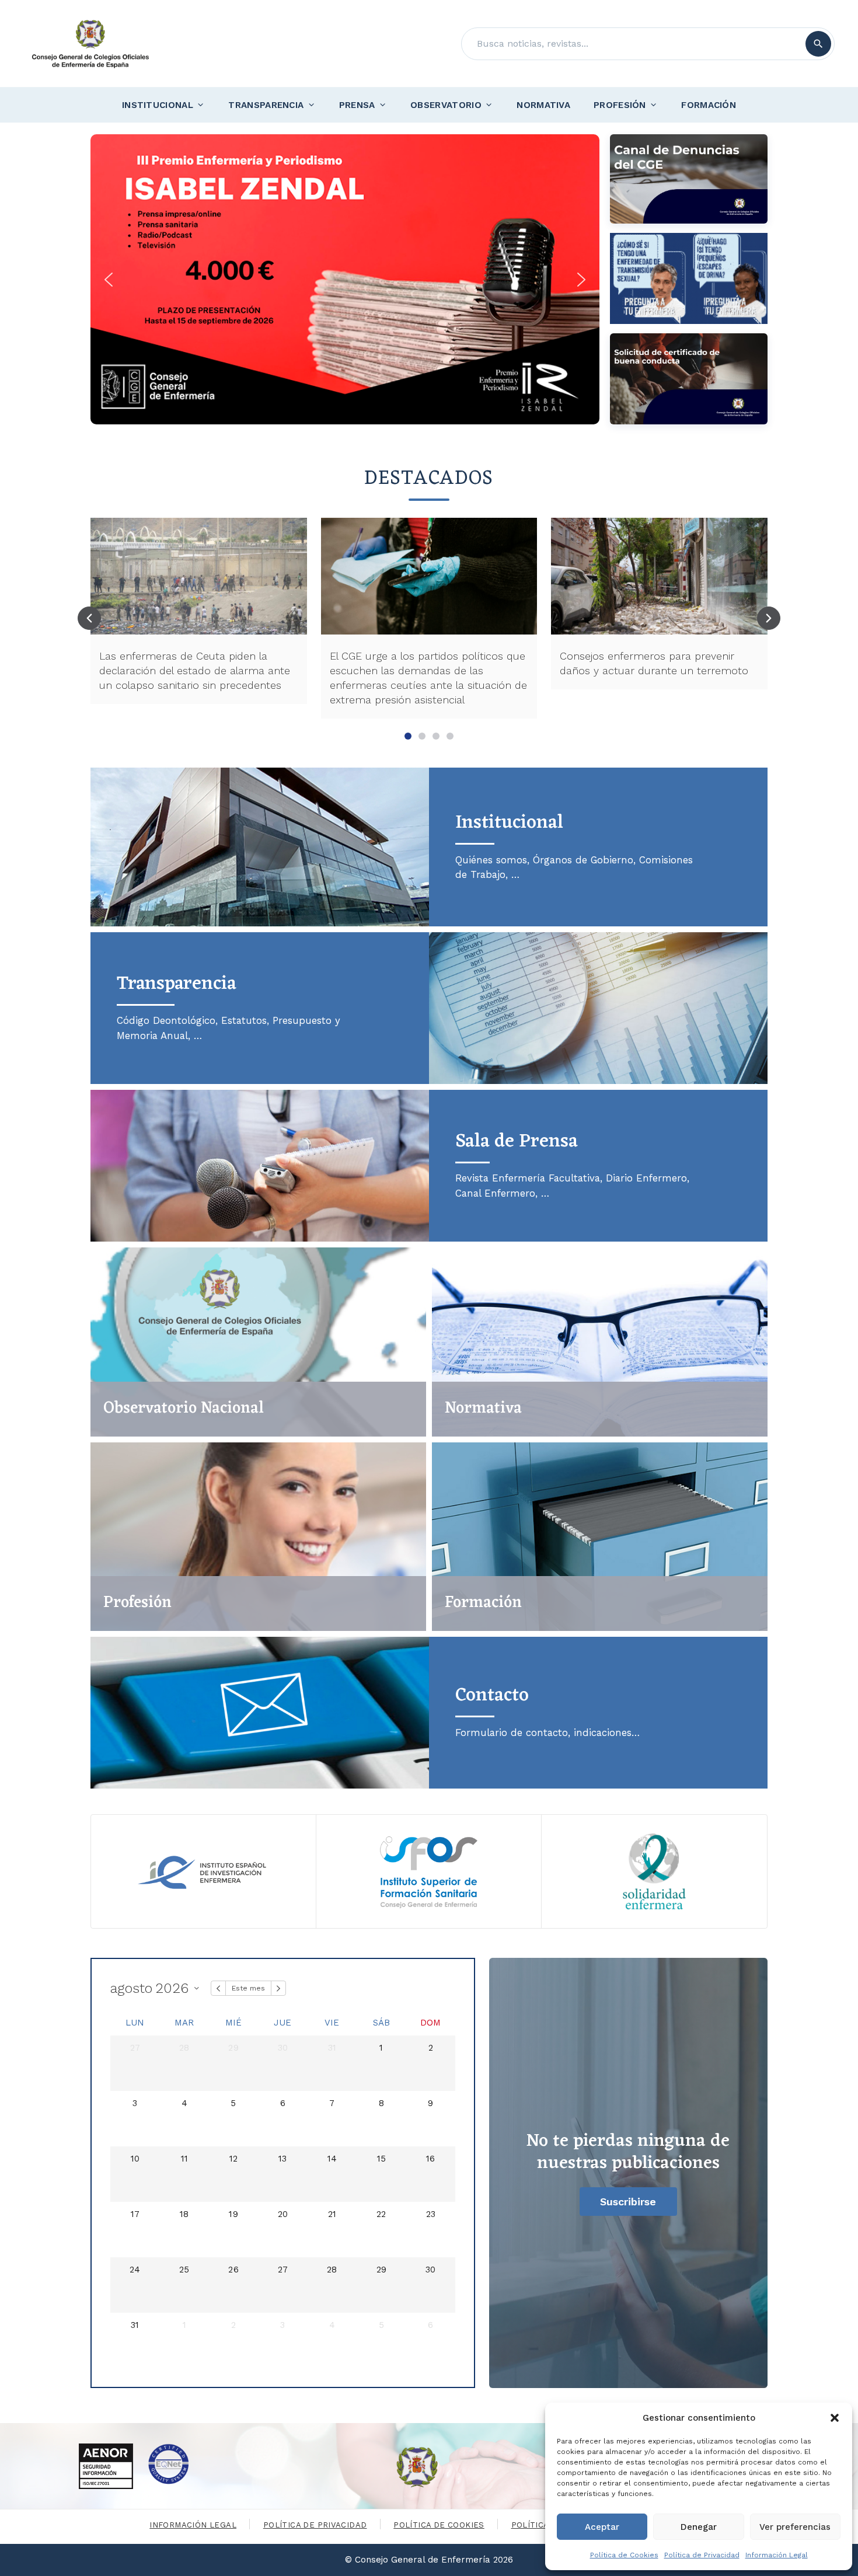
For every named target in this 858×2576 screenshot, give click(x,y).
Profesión (620, 105)
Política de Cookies (624, 2555)
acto (492, 1695)
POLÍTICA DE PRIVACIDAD (315, 2525)
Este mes (248, 1988)
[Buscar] (818, 44)
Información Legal (777, 2555)
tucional (509, 823)
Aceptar (602, 2527)
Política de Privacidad (702, 2555)
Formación (709, 105)
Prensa (357, 105)
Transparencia (266, 105)
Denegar (699, 2527)
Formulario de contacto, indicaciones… (547, 1733)
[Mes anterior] (218, 1988)
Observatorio (446, 105)
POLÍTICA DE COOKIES (439, 2525)
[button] (835, 2418)
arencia (177, 984)
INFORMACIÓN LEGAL (193, 2525)
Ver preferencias (795, 2527)
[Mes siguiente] (278, 1988)
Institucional (158, 105)
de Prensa (517, 1141)
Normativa (543, 105)
